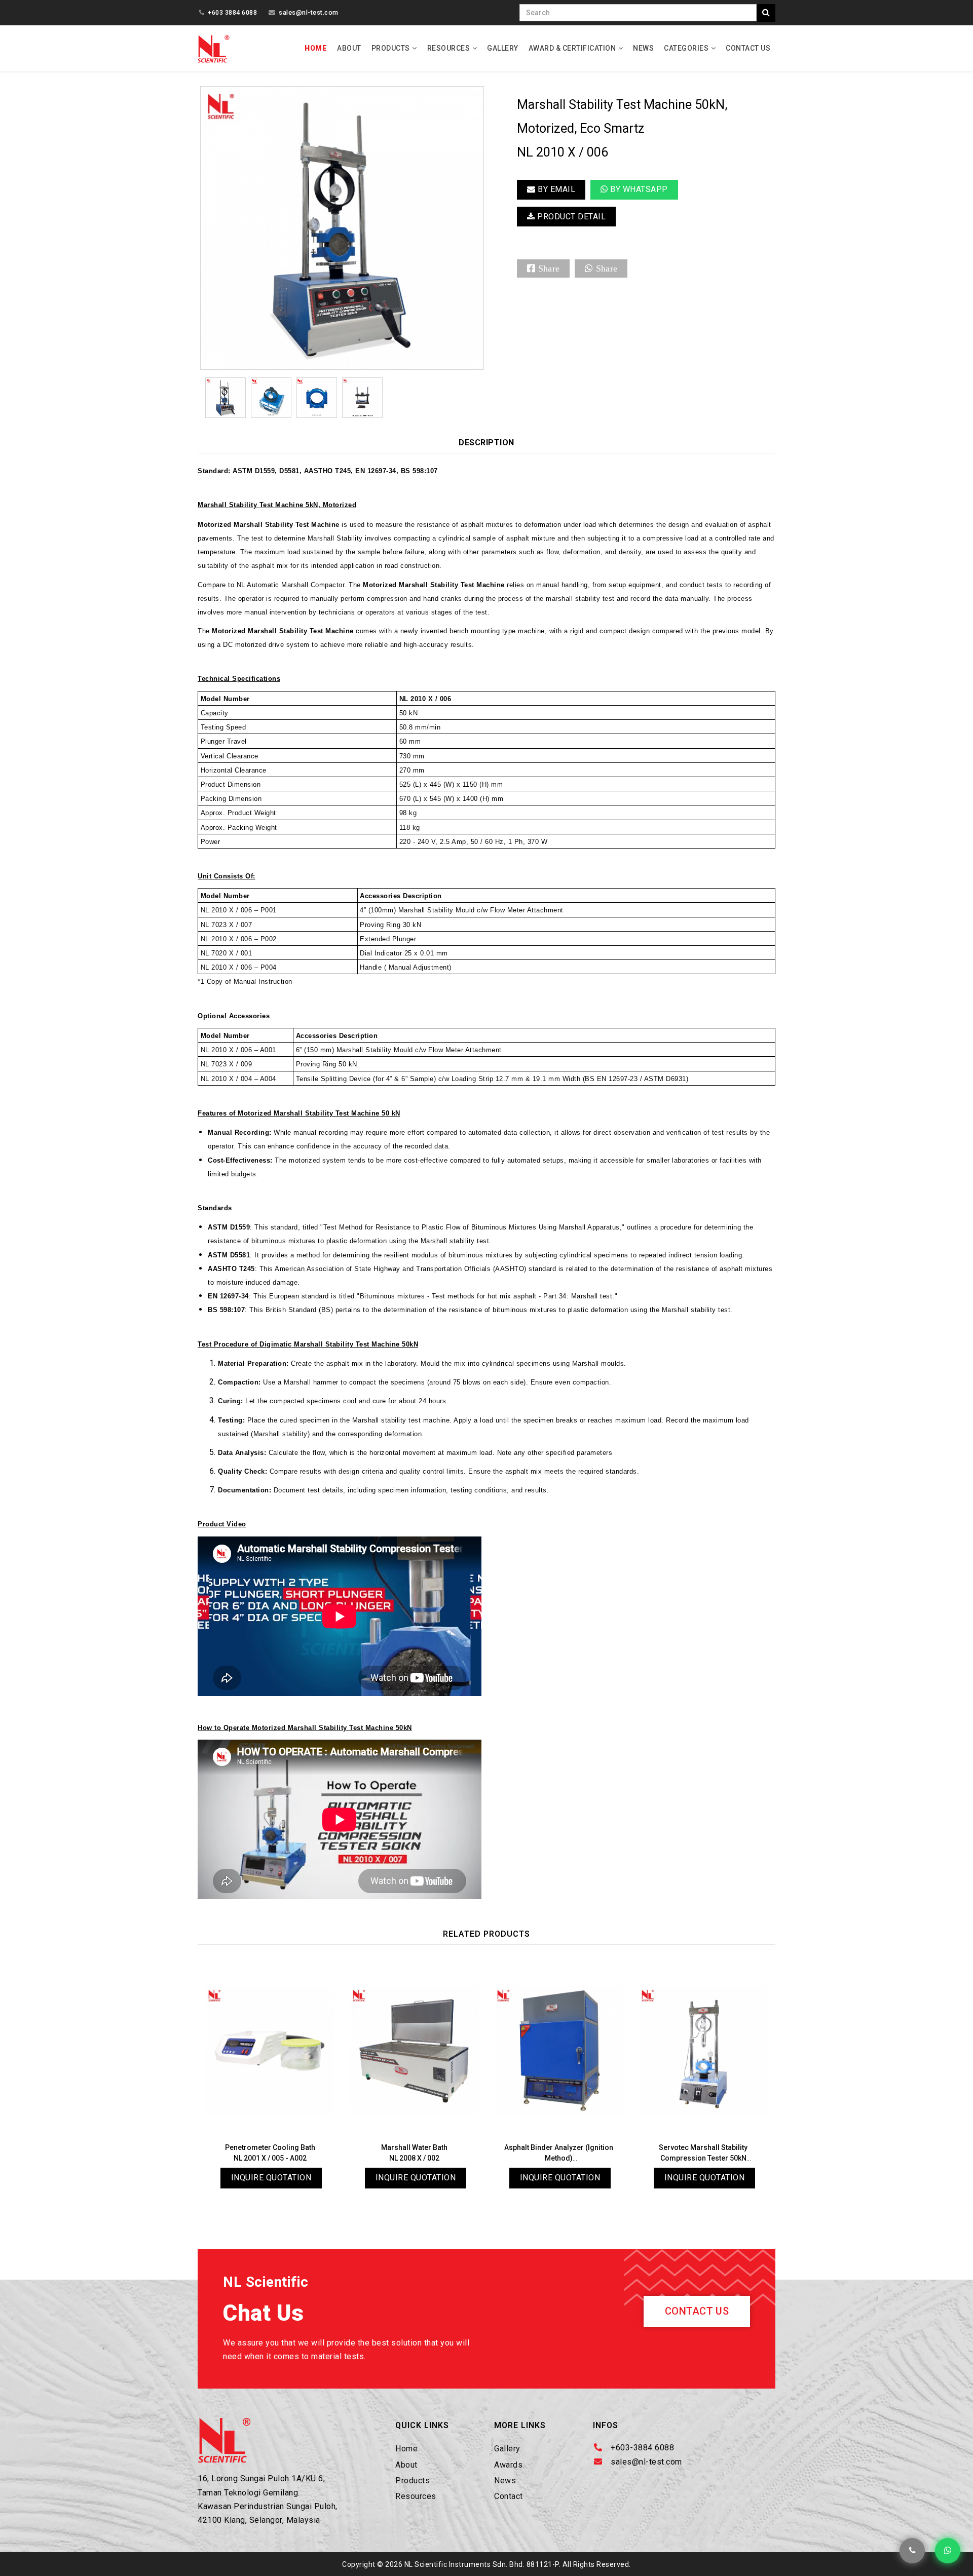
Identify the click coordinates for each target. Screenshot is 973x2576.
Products (391, 48)
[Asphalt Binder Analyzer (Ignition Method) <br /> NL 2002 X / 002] (559, 2051)
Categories (686, 48)
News (643, 48)
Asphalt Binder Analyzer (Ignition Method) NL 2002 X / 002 (559, 2158)
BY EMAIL (556, 189)
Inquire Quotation (271, 2178)
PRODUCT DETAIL (571, 217)
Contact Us (748, 48)
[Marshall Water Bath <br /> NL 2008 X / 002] (414, 2051)
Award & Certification (572, 48)
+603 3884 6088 (232, 12)
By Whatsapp (638, 189)
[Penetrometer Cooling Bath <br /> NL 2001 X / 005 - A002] (270, 2051)
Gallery (503, 48)
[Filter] (766, 13)
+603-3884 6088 (642, 2448)
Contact (509, 2496)
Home (316, 48)
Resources (449, 48)
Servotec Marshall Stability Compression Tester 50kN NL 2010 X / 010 (703, 2158)
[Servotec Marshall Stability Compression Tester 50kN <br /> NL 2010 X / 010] (703, 2051)
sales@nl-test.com (309, 12)
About (349, 48)
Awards (508, 2465)
